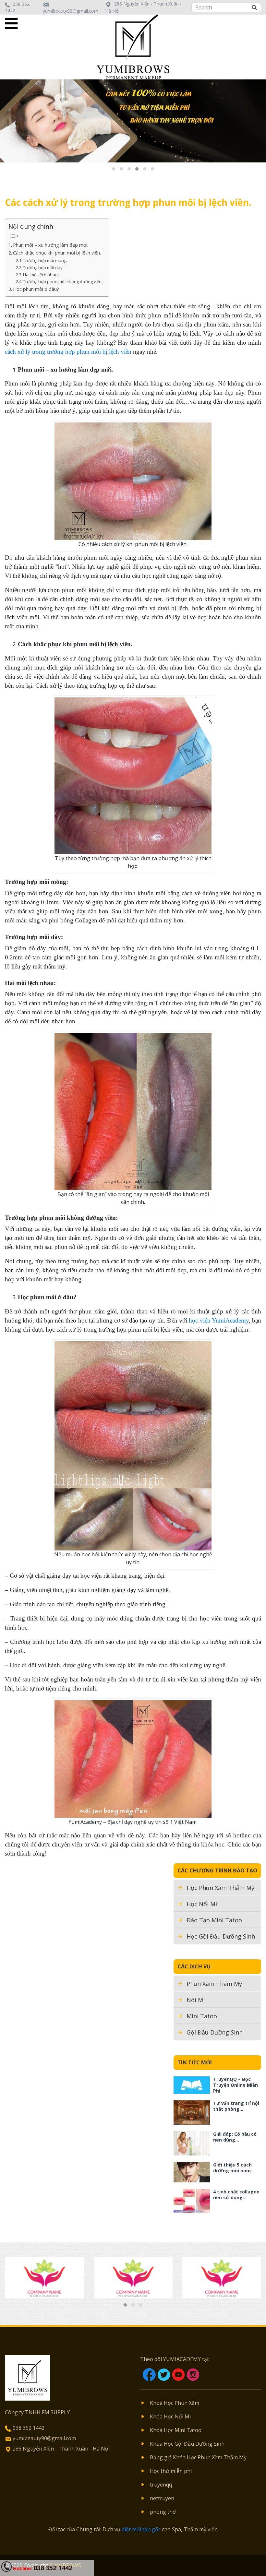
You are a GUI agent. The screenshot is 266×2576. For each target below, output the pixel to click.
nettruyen (162, 2498)
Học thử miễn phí (171, 2471)
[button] (114, 169)
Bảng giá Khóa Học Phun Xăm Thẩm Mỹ (198, 2457)
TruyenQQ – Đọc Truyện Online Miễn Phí (236, 2085)
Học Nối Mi (202, 1904)
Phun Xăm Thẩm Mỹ (214, 1984)
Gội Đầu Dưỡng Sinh (215, 2032)
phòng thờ (163, 2512)
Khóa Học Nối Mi (170, 2416)
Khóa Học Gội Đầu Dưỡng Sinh (187, 2444)
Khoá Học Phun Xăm (175, 2403)
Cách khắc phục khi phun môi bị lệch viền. (57, 253)
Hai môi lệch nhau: (41, 275)
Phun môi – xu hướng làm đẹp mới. (51, 245)
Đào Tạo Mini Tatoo (214, 1920)
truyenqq (161, 2485)
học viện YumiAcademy (219, 1320)
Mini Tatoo (202, 2016)
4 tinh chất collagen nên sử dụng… (236, 2195)
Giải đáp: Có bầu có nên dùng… (235, 2137)
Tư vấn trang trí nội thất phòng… (236, 2106)
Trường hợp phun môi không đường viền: (63, 281)
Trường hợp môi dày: (43, 267)
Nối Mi (196, 2000)
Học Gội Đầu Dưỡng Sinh (221, 1936)
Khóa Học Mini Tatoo (176, 2430)
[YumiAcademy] (133, 46)
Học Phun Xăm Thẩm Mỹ (220, 1888)
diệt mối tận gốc (141, 2529)
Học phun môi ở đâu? (36, 289)
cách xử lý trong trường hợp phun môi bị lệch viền (68, 352)
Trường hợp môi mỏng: (45, 260)
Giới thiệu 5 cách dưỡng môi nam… (234, 2168)
